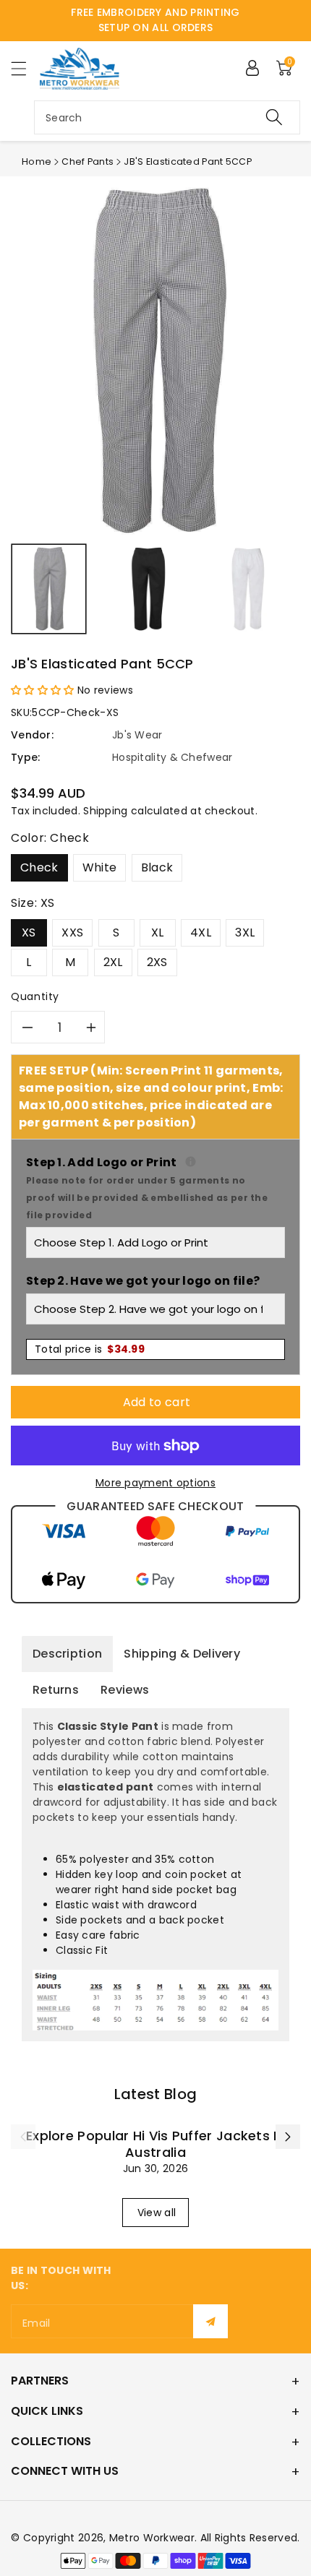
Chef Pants (88, 161)
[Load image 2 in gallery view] (149, 589)
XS (29, 932)
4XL (201, 932)
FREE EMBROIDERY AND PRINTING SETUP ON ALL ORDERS (155, 20)
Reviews (125, 1690)
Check (39, 867)
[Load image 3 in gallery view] (248, 589)
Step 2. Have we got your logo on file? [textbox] (143, 1281)
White (100, 867)
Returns (56, 1690)
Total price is (90, 1349)
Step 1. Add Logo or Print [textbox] (155, 1188)
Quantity (35, 996)
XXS (72, 932)
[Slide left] (23, 2137)
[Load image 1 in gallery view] (49, 589)
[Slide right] (288, 2137)
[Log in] (252, 68)
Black (157, 867)
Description (67, 1654)
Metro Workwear (152, 2538)
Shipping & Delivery (182, 1654)
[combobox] (167, 117)
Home (37, 161)
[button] (25, 68)
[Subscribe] (210, 2321)
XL (158, 932)
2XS (157, 962)
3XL (245, 932)
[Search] (274, 117)
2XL (113, 962)
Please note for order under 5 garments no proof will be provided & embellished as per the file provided (147, 1198)
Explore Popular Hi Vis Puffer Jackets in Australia (155, 2144)
